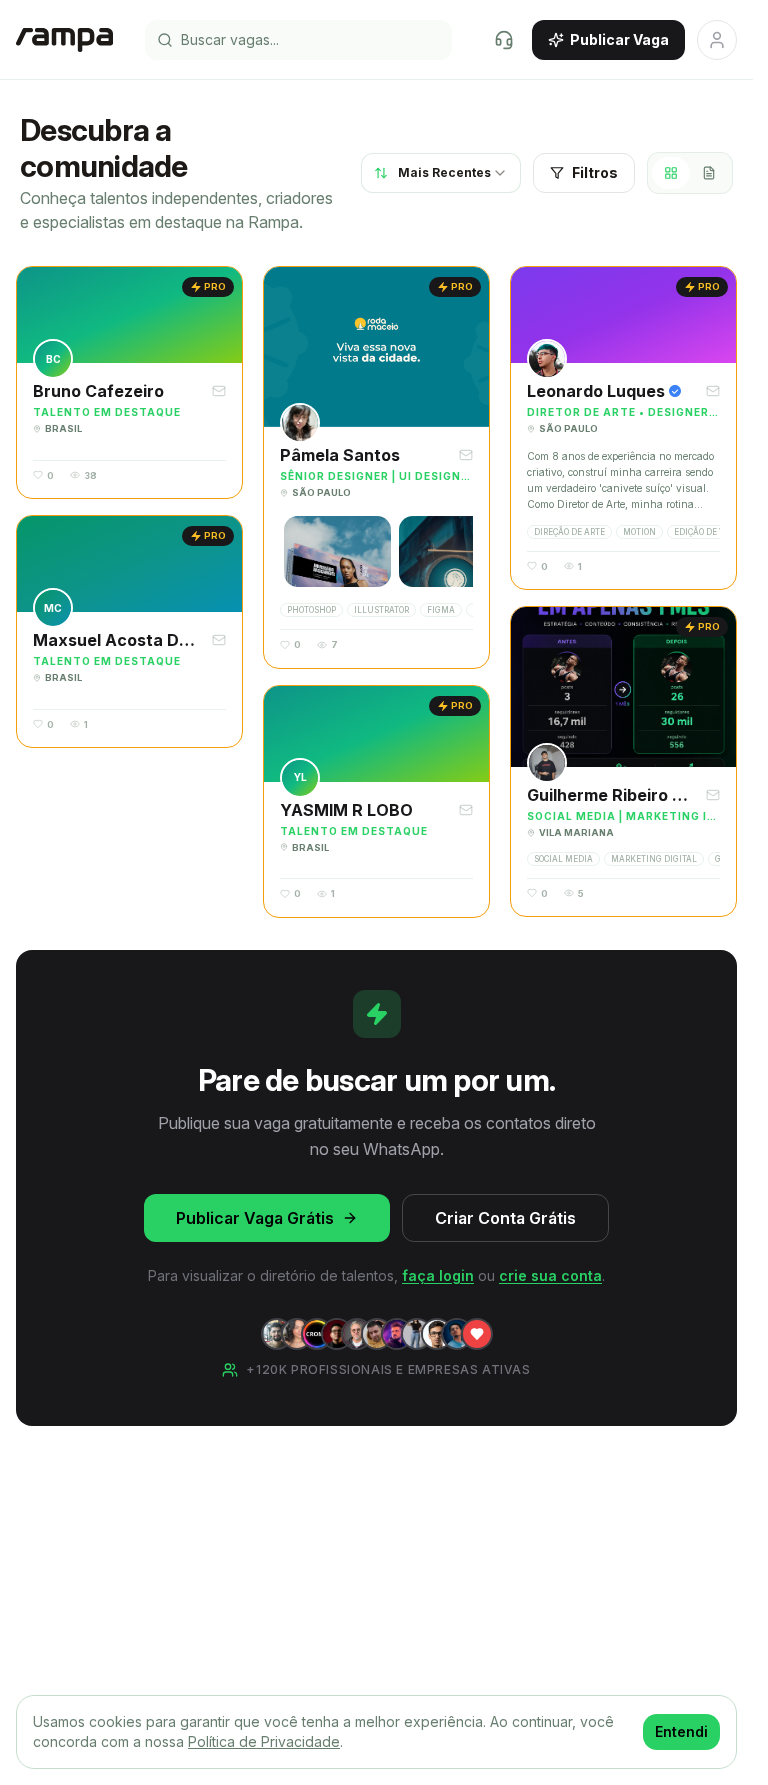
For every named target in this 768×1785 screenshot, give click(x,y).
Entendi (681, 1731)
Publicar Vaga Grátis (255, 1218)
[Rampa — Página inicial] (64, 40)
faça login (438, 1275)
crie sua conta (550, 1275)
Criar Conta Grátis (505, 1218)
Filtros (595, 172)
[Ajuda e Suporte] (504, 40)
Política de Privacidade (264, 1741)
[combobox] (441, 173)
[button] (129, 382)
